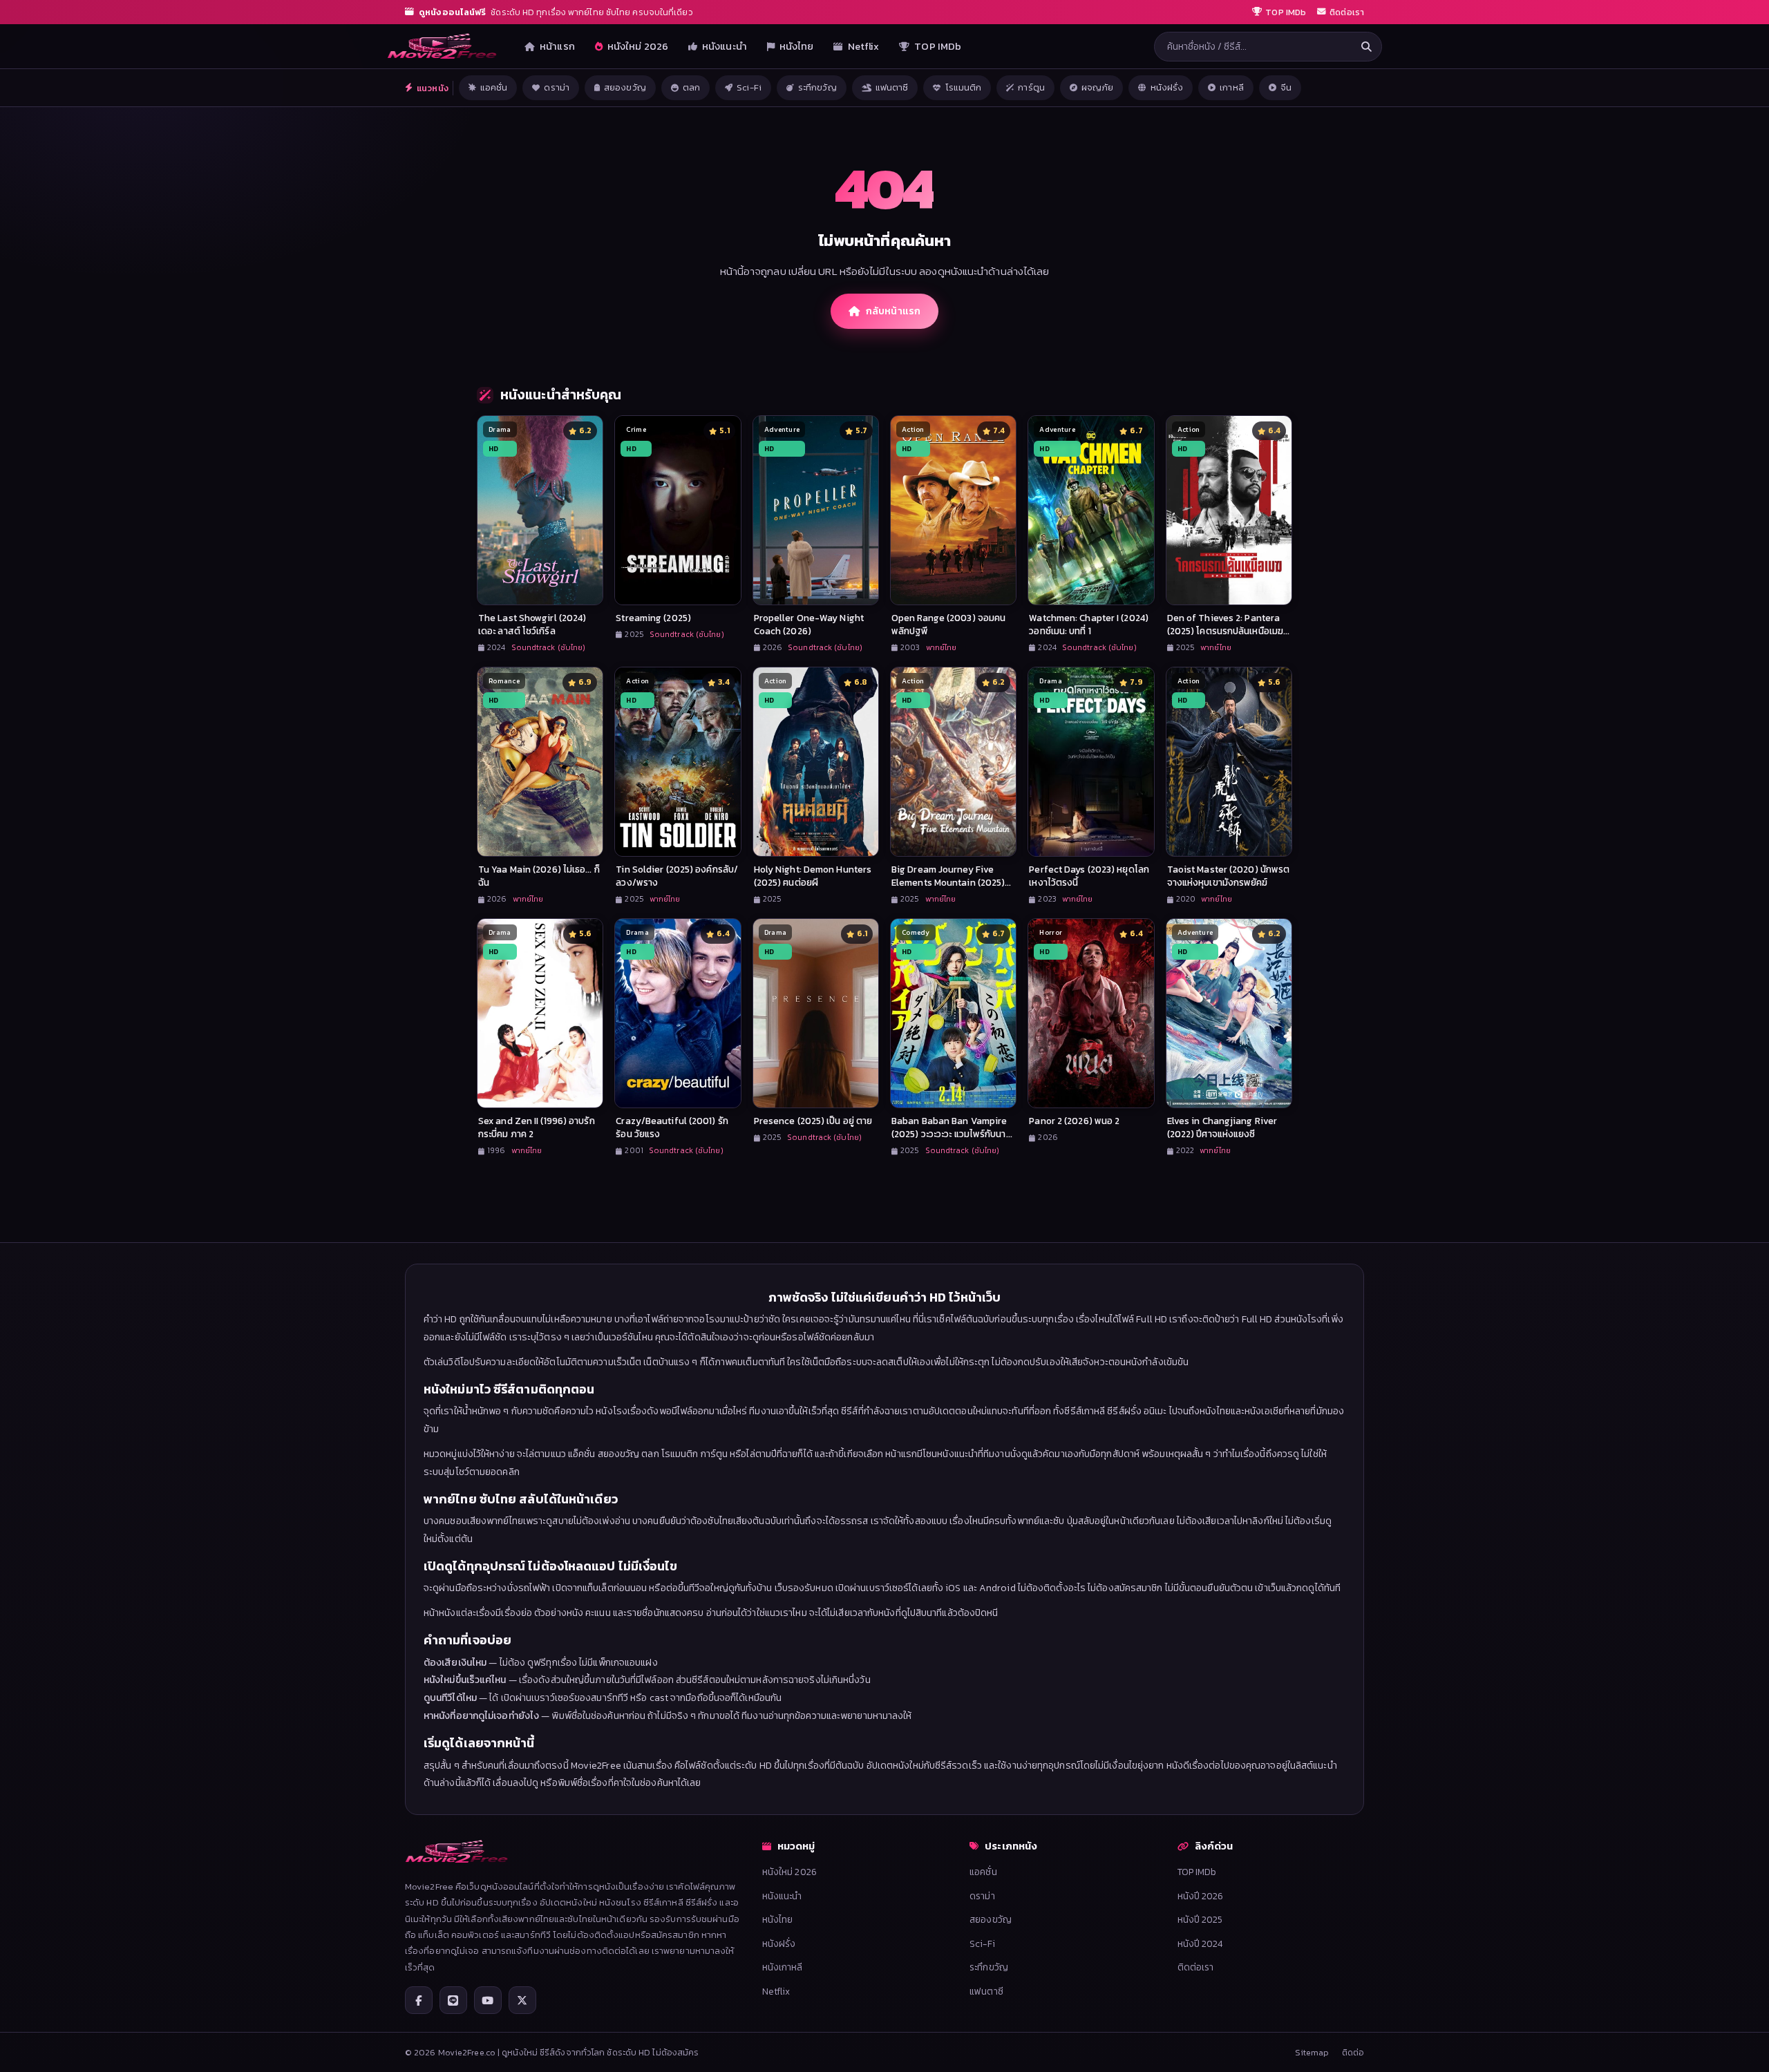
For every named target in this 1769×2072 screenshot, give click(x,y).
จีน (1286, 87)
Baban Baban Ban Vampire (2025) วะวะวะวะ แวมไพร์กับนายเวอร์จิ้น (952, 1134)
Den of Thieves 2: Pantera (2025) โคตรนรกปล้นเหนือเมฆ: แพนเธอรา (1227, 631)
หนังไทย (797, 46)
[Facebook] (419, 2000)
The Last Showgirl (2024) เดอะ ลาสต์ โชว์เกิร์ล (532, 624)
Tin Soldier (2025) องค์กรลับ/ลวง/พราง (677, 876)
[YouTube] (488, 2000)
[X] (522, 2000)
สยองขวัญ (625, 87)
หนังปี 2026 (1201, 1896)
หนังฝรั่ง (1167, 87)
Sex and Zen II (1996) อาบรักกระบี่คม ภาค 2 (537, 1127)
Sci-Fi (749, 87)
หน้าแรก (557, 46)
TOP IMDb (938, 46)
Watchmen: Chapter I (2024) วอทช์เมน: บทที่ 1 (1089, 624)
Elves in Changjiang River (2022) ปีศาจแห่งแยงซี (1222, 1127)
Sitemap (1312, 2052)
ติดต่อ (1353, 2052)
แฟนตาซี (892, 87)
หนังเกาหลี (783, 1967)
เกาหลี (1232, 87)
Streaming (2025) (653, 618)
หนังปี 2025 (1200, 1919)
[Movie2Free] (442, 46)
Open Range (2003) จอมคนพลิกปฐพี (948, 624)
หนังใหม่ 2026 (638, 46)
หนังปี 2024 (1200, 1943)
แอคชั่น (494, 87)
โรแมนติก (964, 87)
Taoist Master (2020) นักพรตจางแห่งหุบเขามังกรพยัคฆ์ (1229, 876)
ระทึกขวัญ (817, 87)
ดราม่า (557, 87)
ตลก (691, 87)
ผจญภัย (1098, 87)
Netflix (864, 46)
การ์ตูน (1031, 87)
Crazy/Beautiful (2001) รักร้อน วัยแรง (672, 1127)
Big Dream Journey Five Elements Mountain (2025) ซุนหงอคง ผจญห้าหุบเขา (948, 882)
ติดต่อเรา (1196, 1967)
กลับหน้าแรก (893, 311)
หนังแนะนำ (725, 46)
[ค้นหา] (1366, 47)
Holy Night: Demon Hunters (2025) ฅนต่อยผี (813, 876)
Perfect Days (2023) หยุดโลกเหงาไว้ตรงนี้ (1089, 876)
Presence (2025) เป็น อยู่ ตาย (813, 1121)
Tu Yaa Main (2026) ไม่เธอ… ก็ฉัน (539, 876)
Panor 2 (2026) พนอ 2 (1074, 1121)
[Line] (453, 2000)
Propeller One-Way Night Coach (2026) (809, 624)
